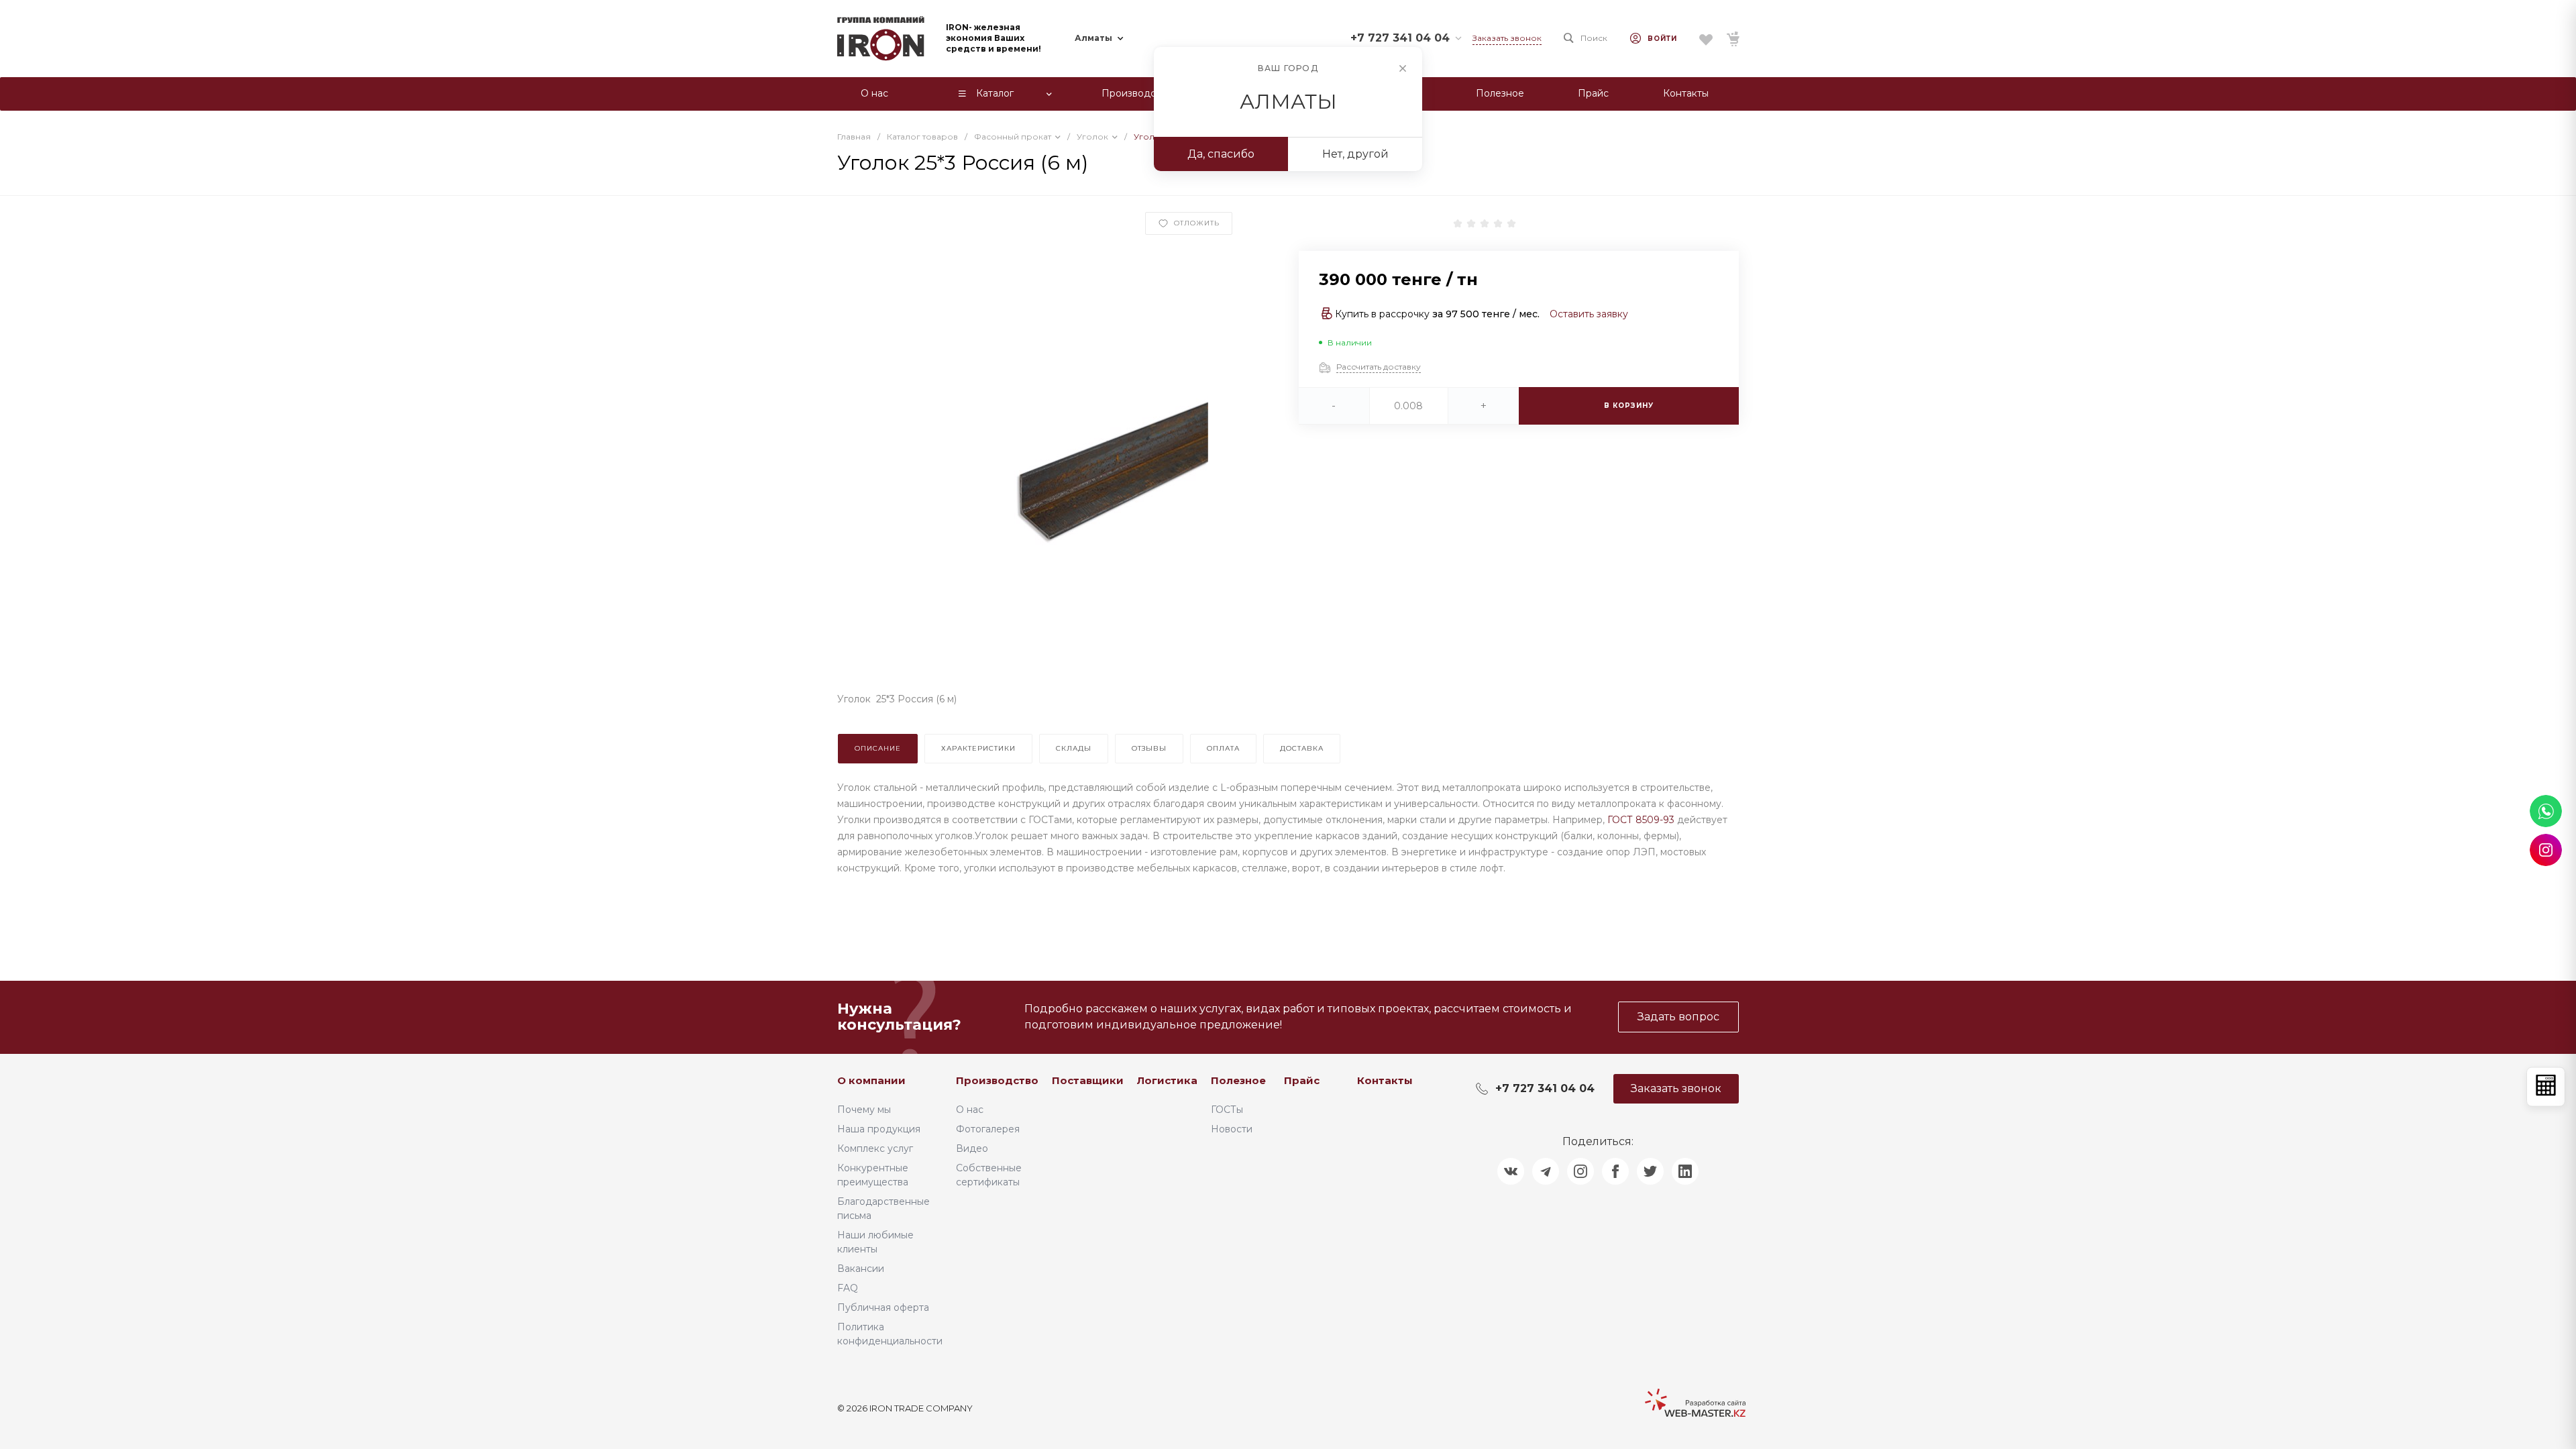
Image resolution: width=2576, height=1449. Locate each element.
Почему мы (864, 1110)
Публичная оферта (883, 1307)
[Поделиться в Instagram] (1580, 1171)
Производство (997, 1080)
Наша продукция (879, 1129)
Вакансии (861, 1269)
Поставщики (1088, 1080)
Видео (972, 1148)
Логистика (1167, 1080)
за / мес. (1486, 314)
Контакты (1385, 1080)
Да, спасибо (1221, 154)
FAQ (848, 1288)
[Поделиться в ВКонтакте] (1511, 1171)
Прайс (1302, 1080)
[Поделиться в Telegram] (1546, 1171)
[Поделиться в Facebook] (1615, 1171)
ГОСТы (1227, 1110)
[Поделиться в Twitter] (1650, 1171)
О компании (871, 1080)
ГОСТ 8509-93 (1641, 820)
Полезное (1238, 1080)
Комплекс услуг (875, 1148)
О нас (970, 1110)
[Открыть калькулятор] (2546, 1087)
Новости (1232, 1129)
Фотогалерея (988, 1129)
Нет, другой (1355, 154)
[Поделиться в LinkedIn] (1685, 1171)
